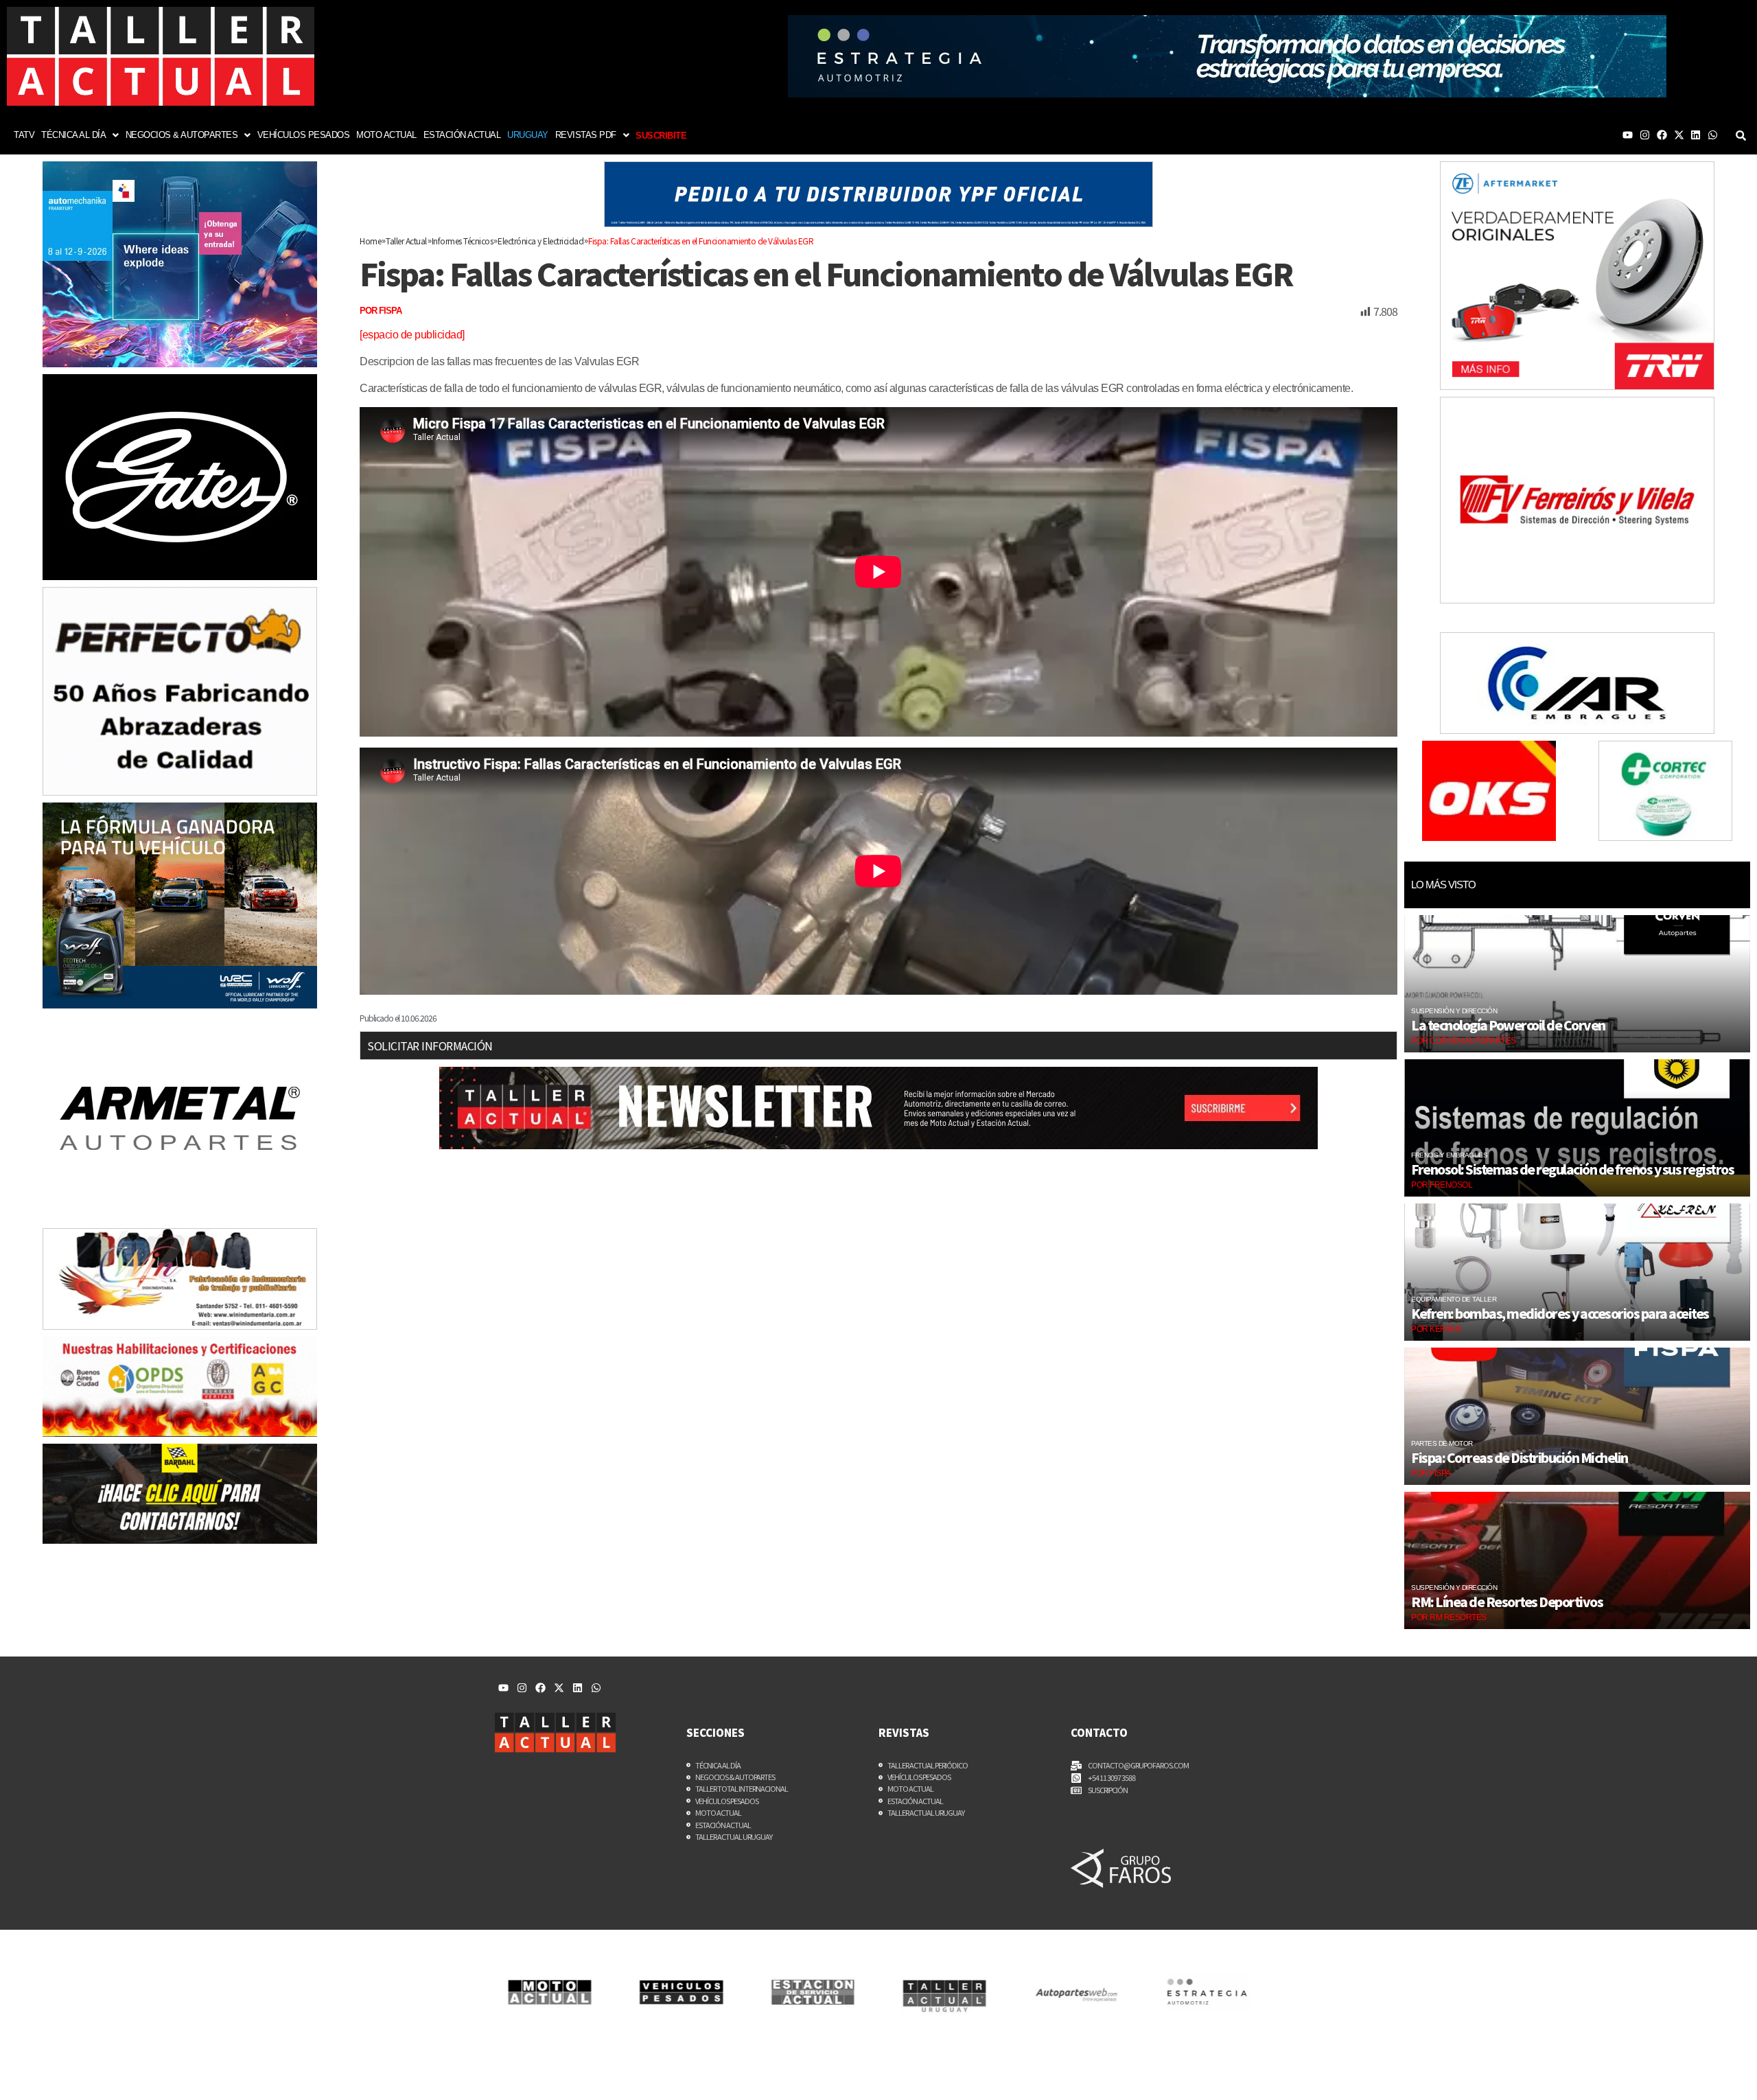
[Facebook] (1662, 135)
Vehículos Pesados (304, 135)
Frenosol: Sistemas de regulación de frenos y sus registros (1572, 1169)
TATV (24, 135)
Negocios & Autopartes (182, 135)
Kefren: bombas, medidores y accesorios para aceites (1560, 1313)
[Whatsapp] (1713, 135)
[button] (80, 135)
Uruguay (528, 135)
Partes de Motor (1442, 1443)
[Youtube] (1628, 135)
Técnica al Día (73, 135)
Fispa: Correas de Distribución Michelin (1520, 1457)
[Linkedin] (1696, 135)
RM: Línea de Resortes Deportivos (1507, 1602)
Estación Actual (462, 135)
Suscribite (661, 136)
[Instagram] (1645, 135)
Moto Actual (386, 135)
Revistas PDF (586, 135)
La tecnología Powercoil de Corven (1509, 1025)
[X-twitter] (1679, 135)
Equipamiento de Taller (1454, 1299)
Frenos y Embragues (1449, 1155)
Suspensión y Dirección (1454, 1011)
